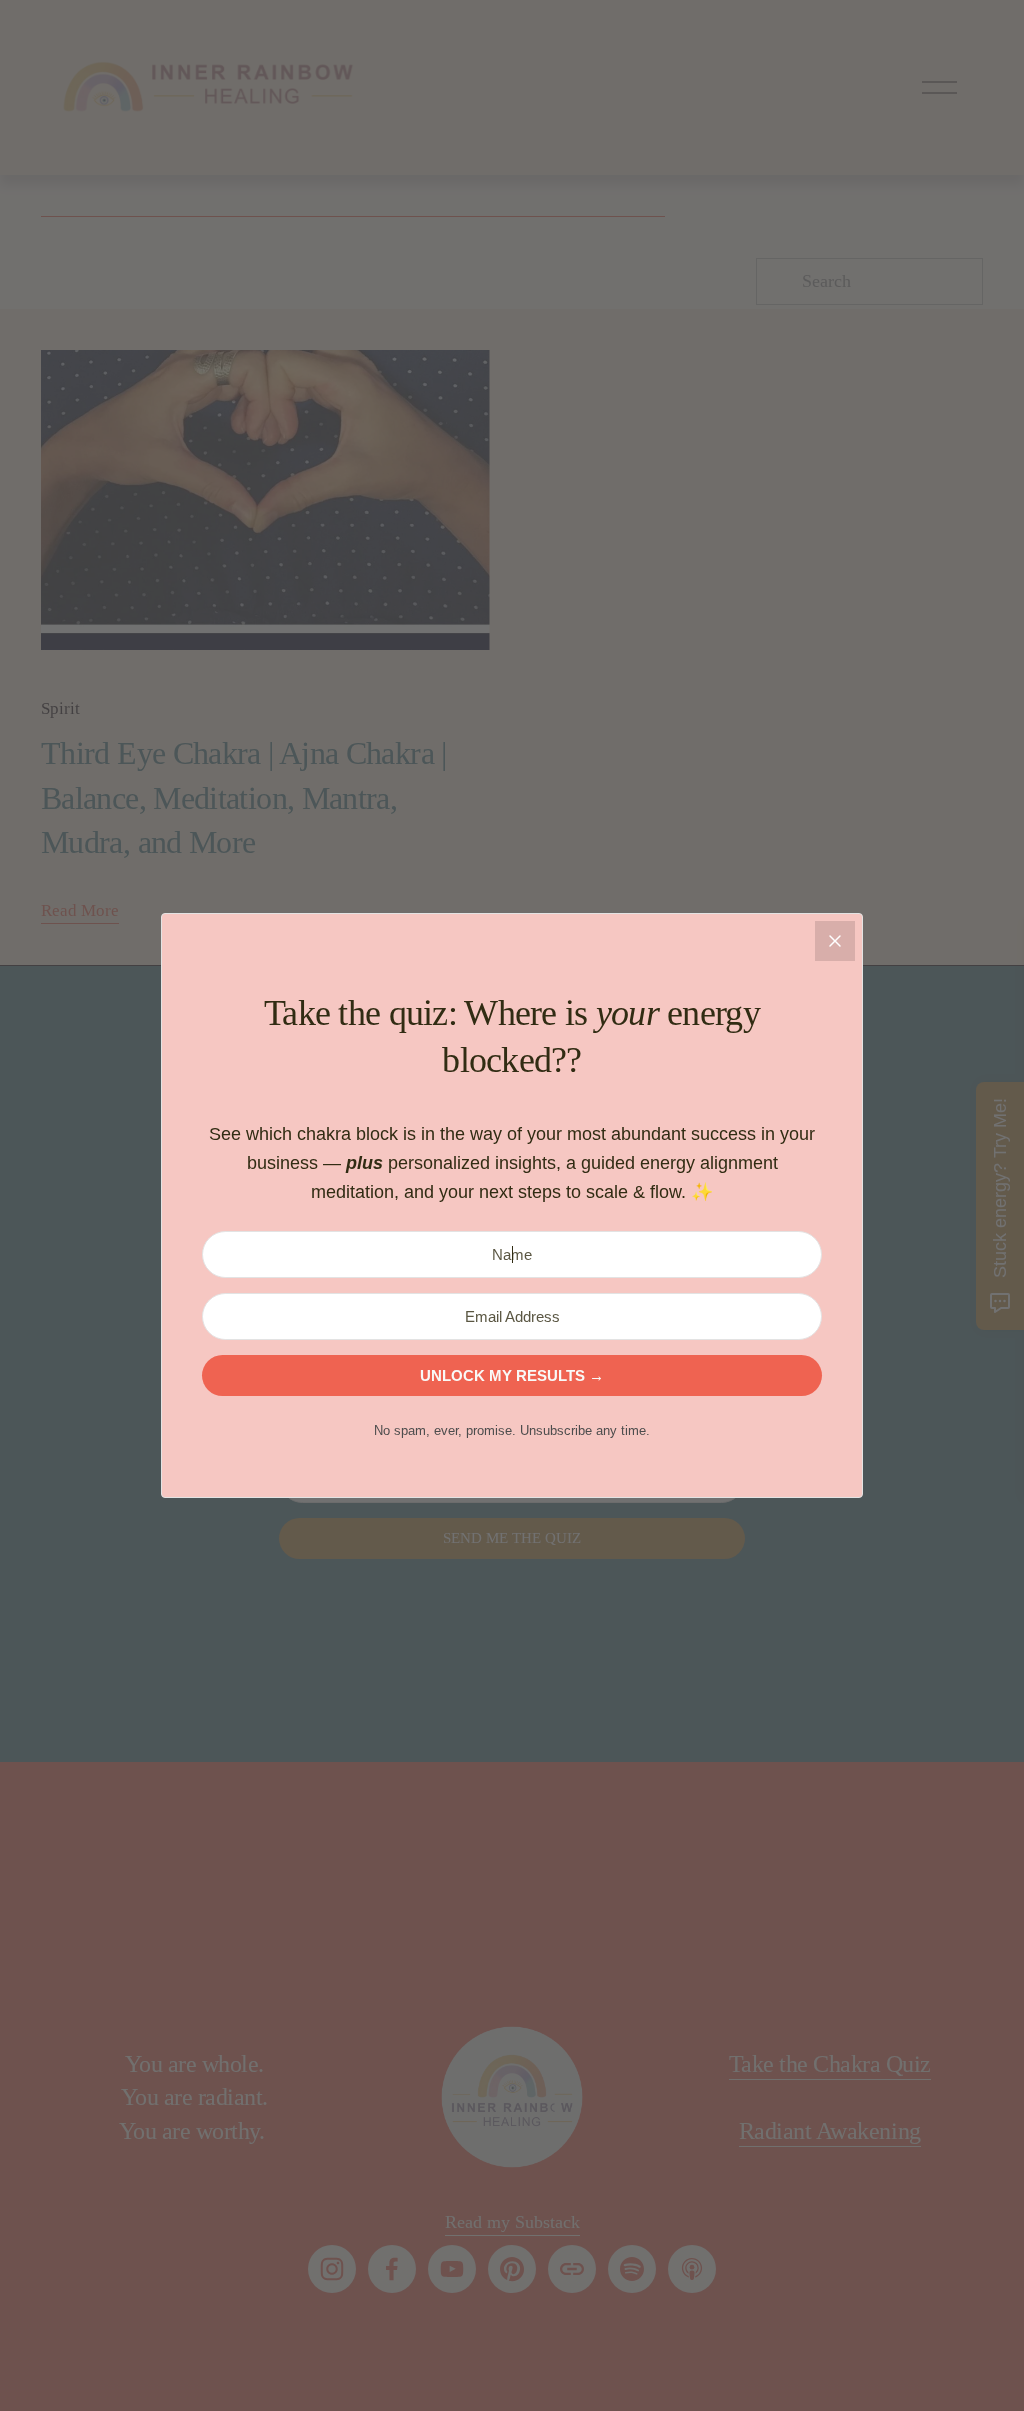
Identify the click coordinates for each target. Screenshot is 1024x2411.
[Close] (835, 941)
